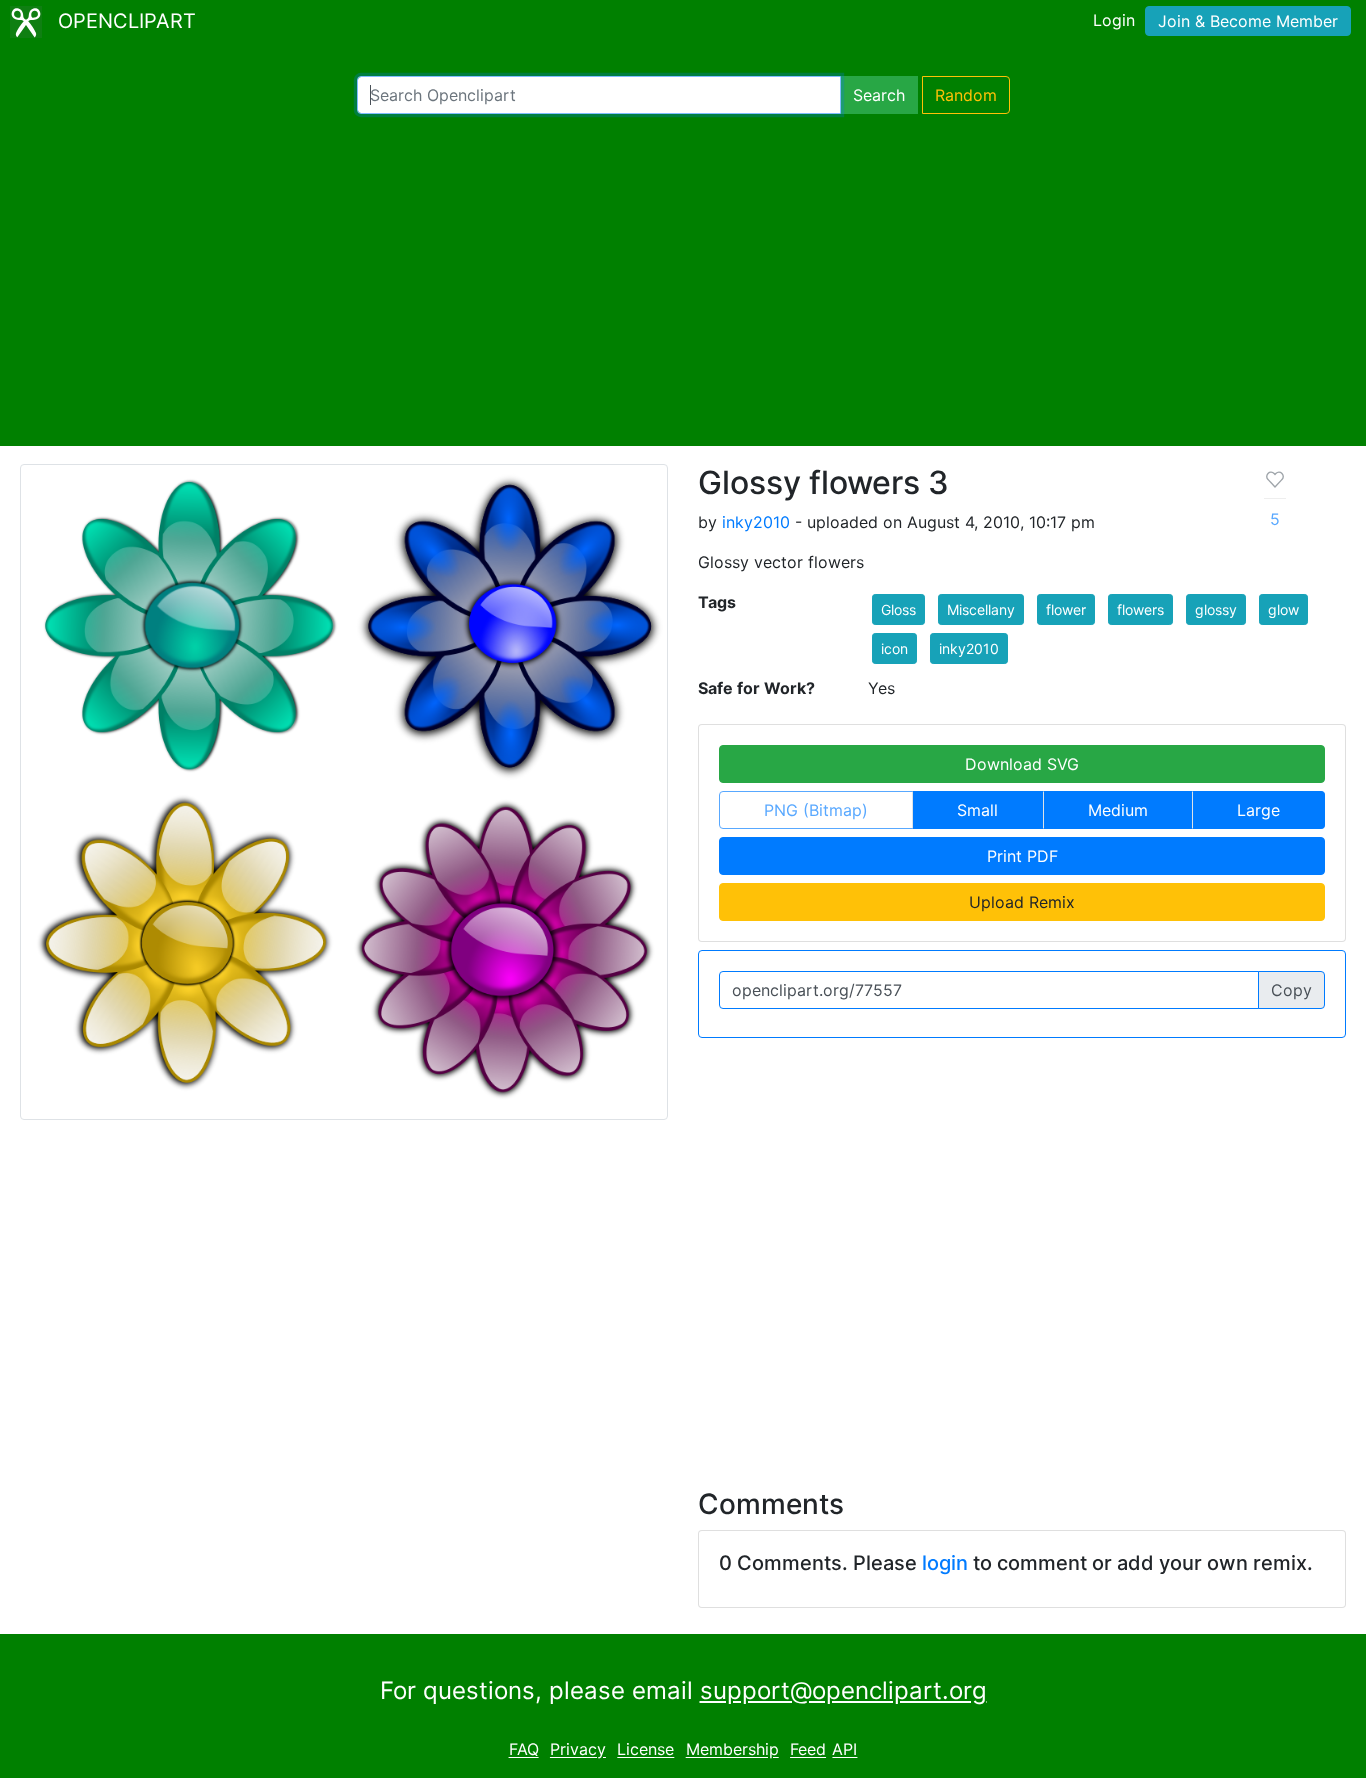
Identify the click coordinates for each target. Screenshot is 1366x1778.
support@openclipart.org (843, 1690)
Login (1114, 20)
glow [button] (1283, 609)
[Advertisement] (683, 280)
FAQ (524, 1750)
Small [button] (977, 810)
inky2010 (756, 522)
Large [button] (1258, 810)
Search (879, 95)
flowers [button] (1140, 609)
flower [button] (1066, 609)
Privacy (578, 1750)
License (645, 1750)
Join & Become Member (1248, 21)
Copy (1291, 990)
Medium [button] (1118, 810)
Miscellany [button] (981, 609)
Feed (808, 1750)
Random (966, 95)
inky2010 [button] (969, 648)
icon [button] (894, 648)
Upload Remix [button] (1022, 902)
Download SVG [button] (1022, 764)
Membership (732, 1750)
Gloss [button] (898, 609)
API (844, 1750)
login (945, 1563)
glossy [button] (1216, 609)
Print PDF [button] (1022, 856)
